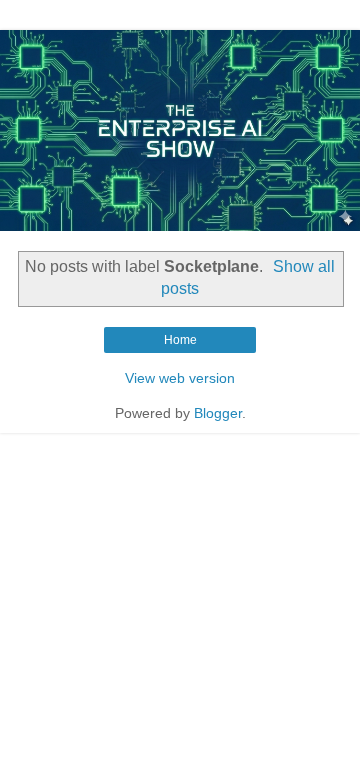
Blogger (218, 413)
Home (180, 340)
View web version (180, 378)
